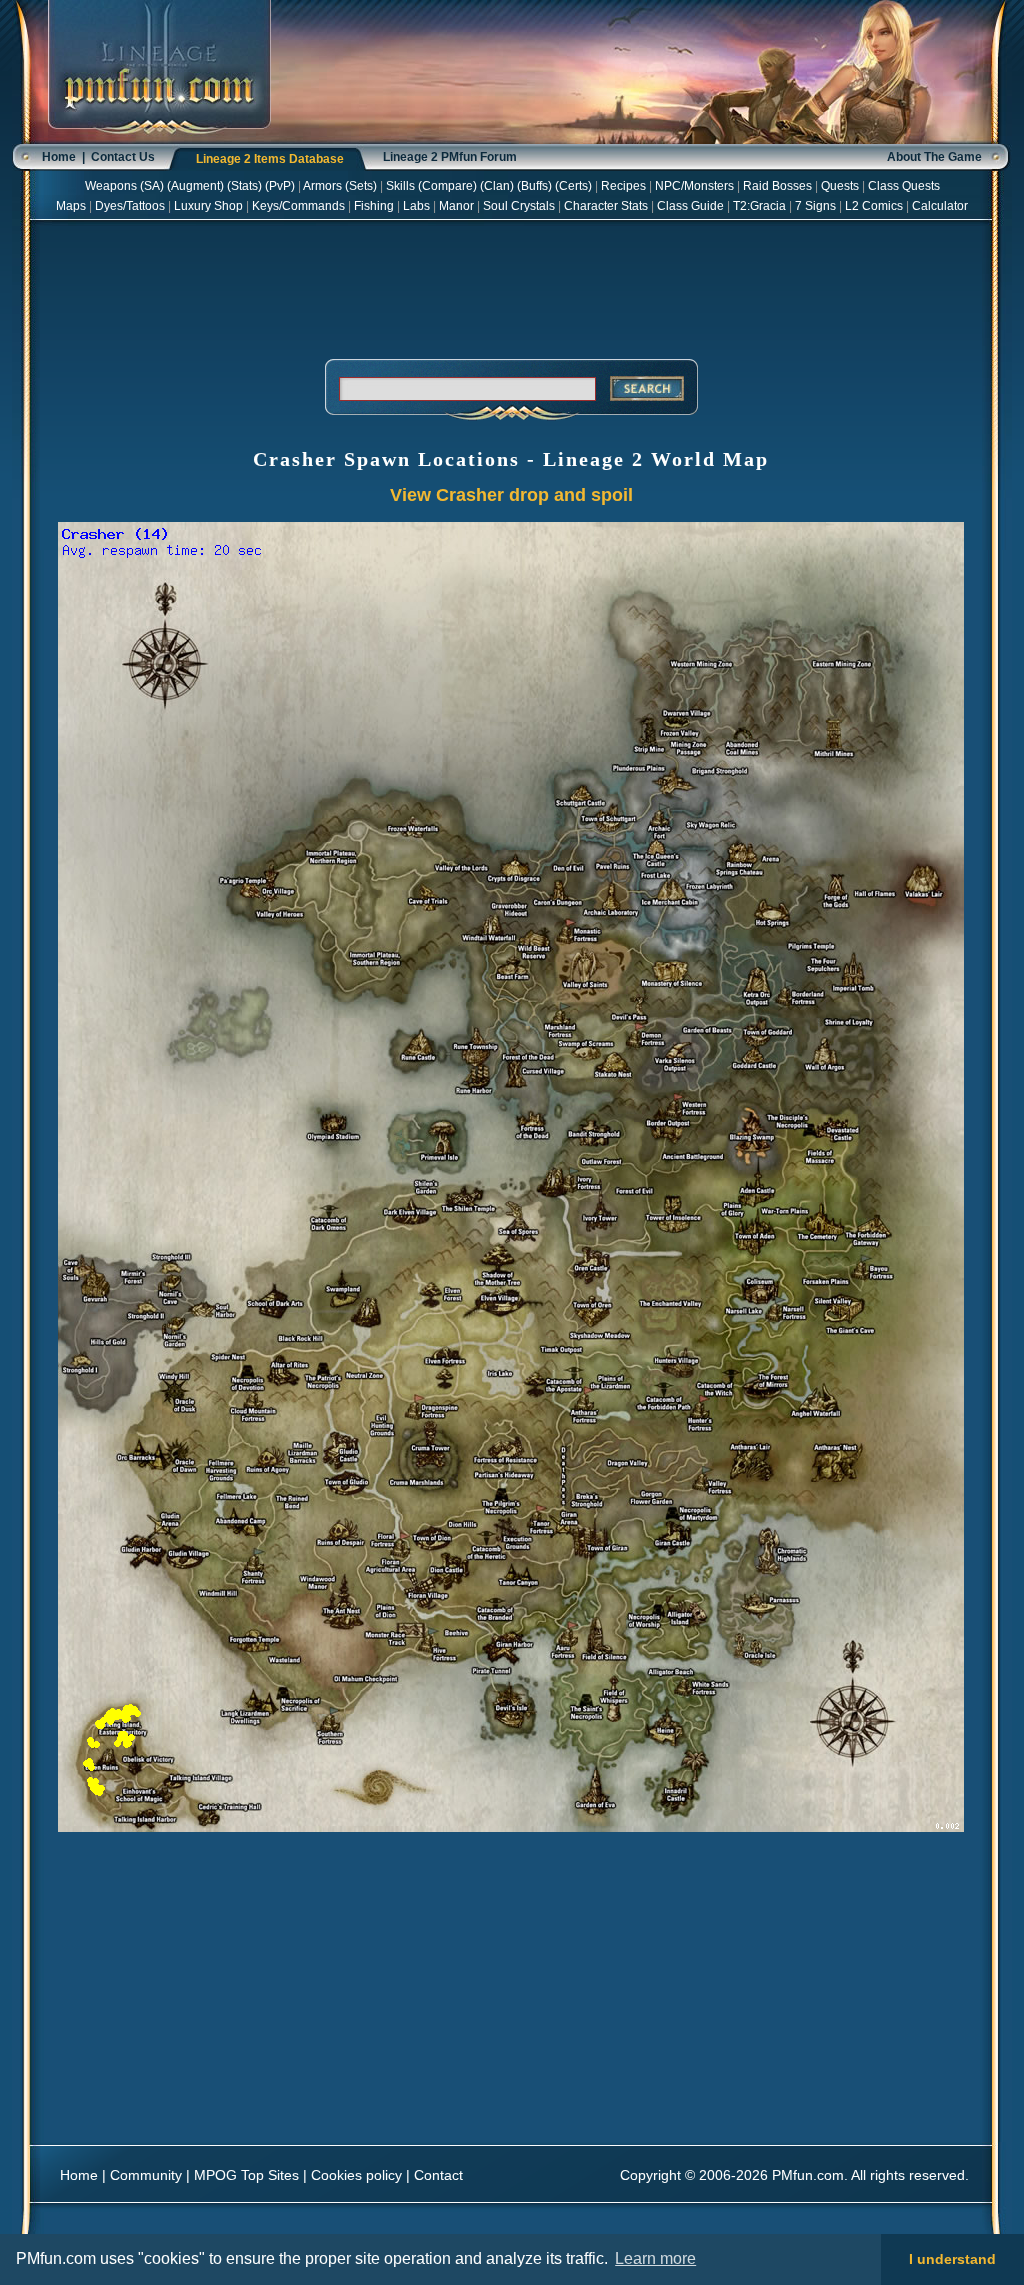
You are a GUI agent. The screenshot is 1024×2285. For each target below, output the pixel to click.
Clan (497, 186)
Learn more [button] (655, 2258)
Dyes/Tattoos (130, 206)
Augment (195, 186)
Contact (438, 2175)
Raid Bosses (777, 186)
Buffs (534, 186)
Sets (361, 186)
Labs (416, 206)
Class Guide (690, 206)
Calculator (940, 206)
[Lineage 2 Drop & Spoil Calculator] (159, 140)
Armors (322, 186)
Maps (71, 206)
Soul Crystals (519, 206)
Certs (573, 186)
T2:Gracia (759, 206)
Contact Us (123, 157)
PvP (280, 186)
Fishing (374, 206)
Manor (456, 206)
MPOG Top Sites (246, 2175)
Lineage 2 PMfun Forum (450, 157)
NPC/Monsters (694, 186)
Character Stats (606, 206)
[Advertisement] (511, 286)
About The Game (934, 157)
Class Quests (904, 186)
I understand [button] (952, 2259)
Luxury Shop (208, 206)
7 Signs (815, 206)
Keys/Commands (298, 206)
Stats (244, 186)
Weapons (111, 186)
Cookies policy (356, 2175)
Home (59, 157)
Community (146, 2175)
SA (152, 186)
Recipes (623, 186)
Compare (447, 186)
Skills (400, 186)
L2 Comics (874, 206)
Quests (840, 186)
